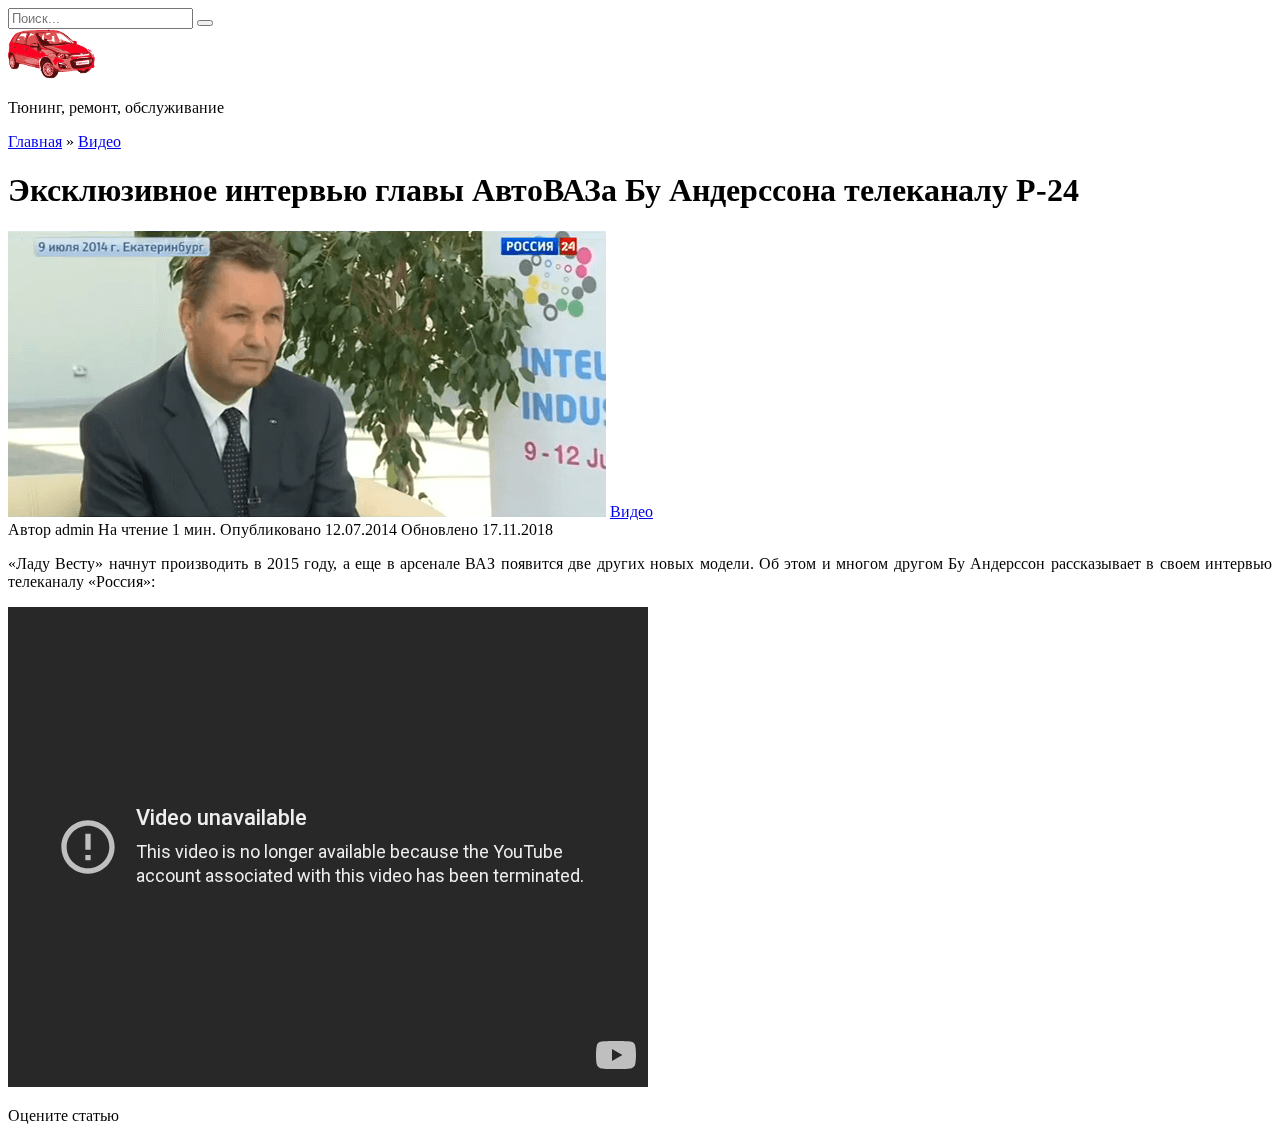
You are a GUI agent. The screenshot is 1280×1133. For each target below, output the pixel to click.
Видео (631, 511)
